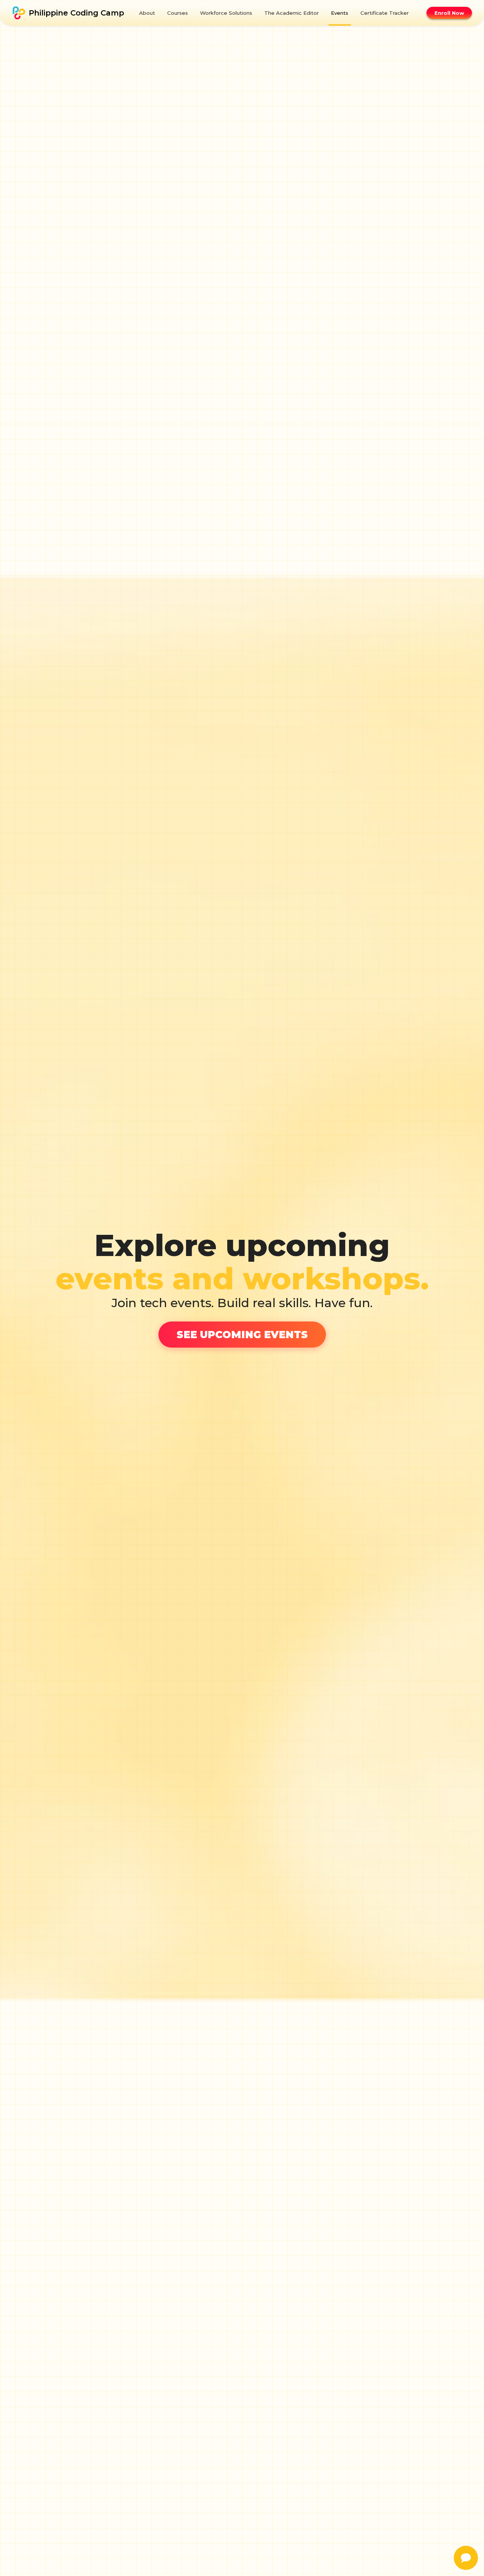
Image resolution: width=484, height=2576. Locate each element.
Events (340, 13)
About (147, 13)
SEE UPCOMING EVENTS (242, 1335)
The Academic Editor (292, 13)
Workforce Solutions (226, 13)
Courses (178, 13)
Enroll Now (449, 13)
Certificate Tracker (385, 13)
